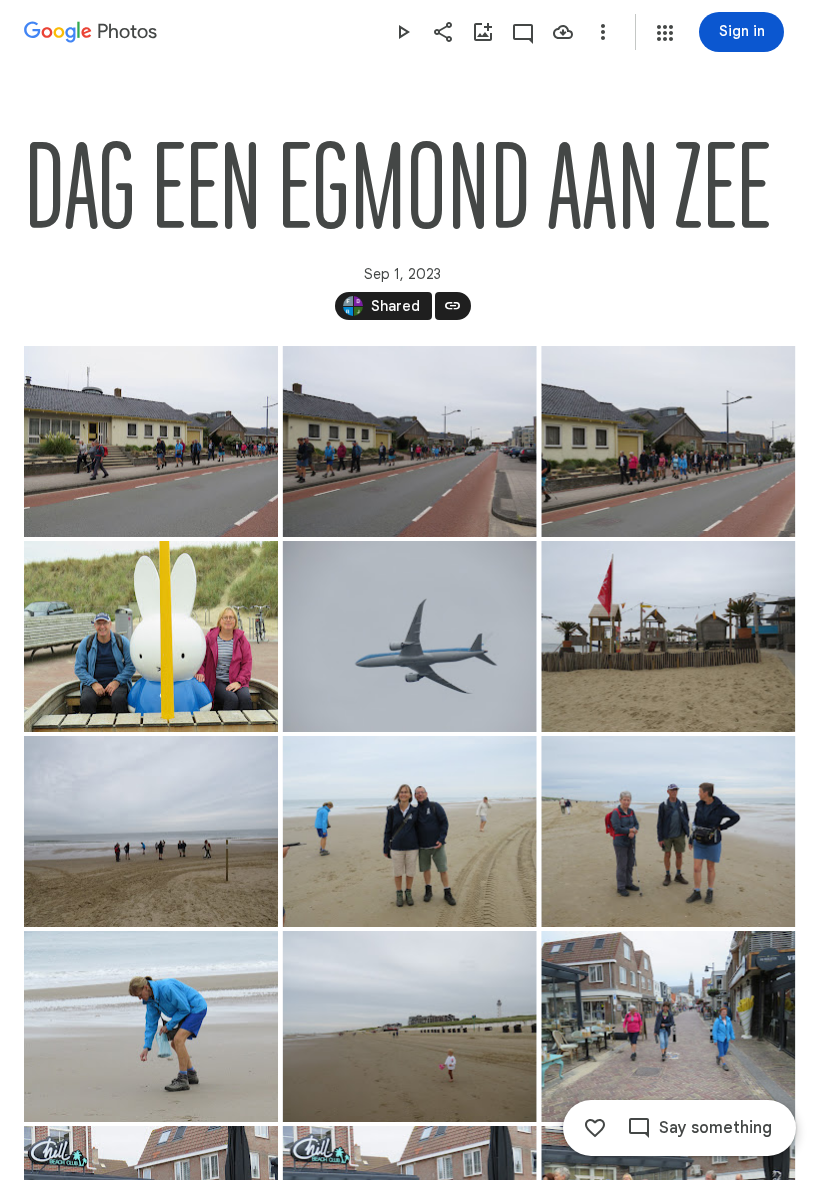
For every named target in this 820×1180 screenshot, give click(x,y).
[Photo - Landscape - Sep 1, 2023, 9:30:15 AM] (410, 831)
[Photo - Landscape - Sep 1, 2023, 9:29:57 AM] (151, 831)
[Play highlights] (403, 32)
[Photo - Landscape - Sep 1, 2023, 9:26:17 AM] (151, 636)
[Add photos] (483, 32)
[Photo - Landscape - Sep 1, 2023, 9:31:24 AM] (151, 1026)
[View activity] (523, 32)
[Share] (443, 32)
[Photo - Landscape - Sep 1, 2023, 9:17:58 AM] (668, 441)
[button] (665, 33)
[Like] (595, 1128)
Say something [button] (715, 1128)
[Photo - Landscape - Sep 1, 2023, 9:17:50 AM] (151, 441)
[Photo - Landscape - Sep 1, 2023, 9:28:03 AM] (410, 636)
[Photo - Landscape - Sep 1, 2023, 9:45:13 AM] (668, 1026)
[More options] (603, 32)
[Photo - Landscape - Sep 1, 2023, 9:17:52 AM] (410, 441)
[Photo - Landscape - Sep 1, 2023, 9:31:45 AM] (410, 1026)
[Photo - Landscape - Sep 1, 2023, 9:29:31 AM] (668, 636)
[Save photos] (563, 32)
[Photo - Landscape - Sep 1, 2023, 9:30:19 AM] (668, 831)
